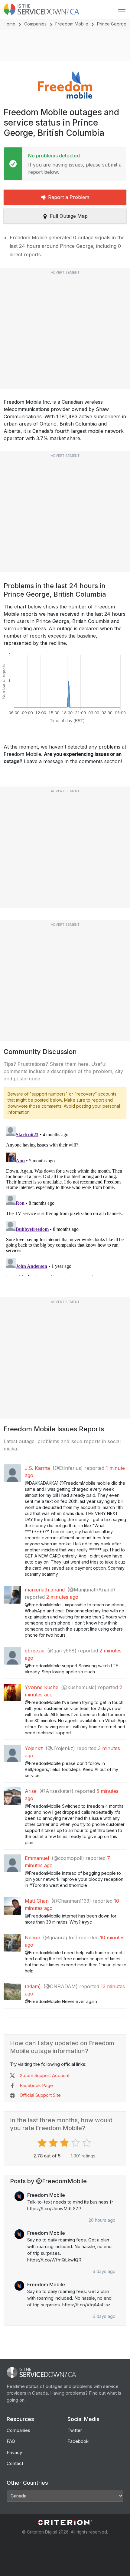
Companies (35, 24)
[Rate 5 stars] (88, 2143)
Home (10, 24)
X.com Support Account (45, 2075)
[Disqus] (65, 1200)
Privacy (14, 2452)
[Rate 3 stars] (65, 2143)
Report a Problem (69, 197)
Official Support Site (40, 2095)
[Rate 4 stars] (76, 2143)
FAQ (11, 2441)
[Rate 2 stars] (54, 2143)
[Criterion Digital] (65, 2522)
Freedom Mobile (72, 24)
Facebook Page (36, 2085)
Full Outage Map (69, 216)
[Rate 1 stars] (43, 2143)
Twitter (75, 2430)
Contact (15, 2463)
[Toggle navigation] (122, 9)
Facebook (78, 2441)
